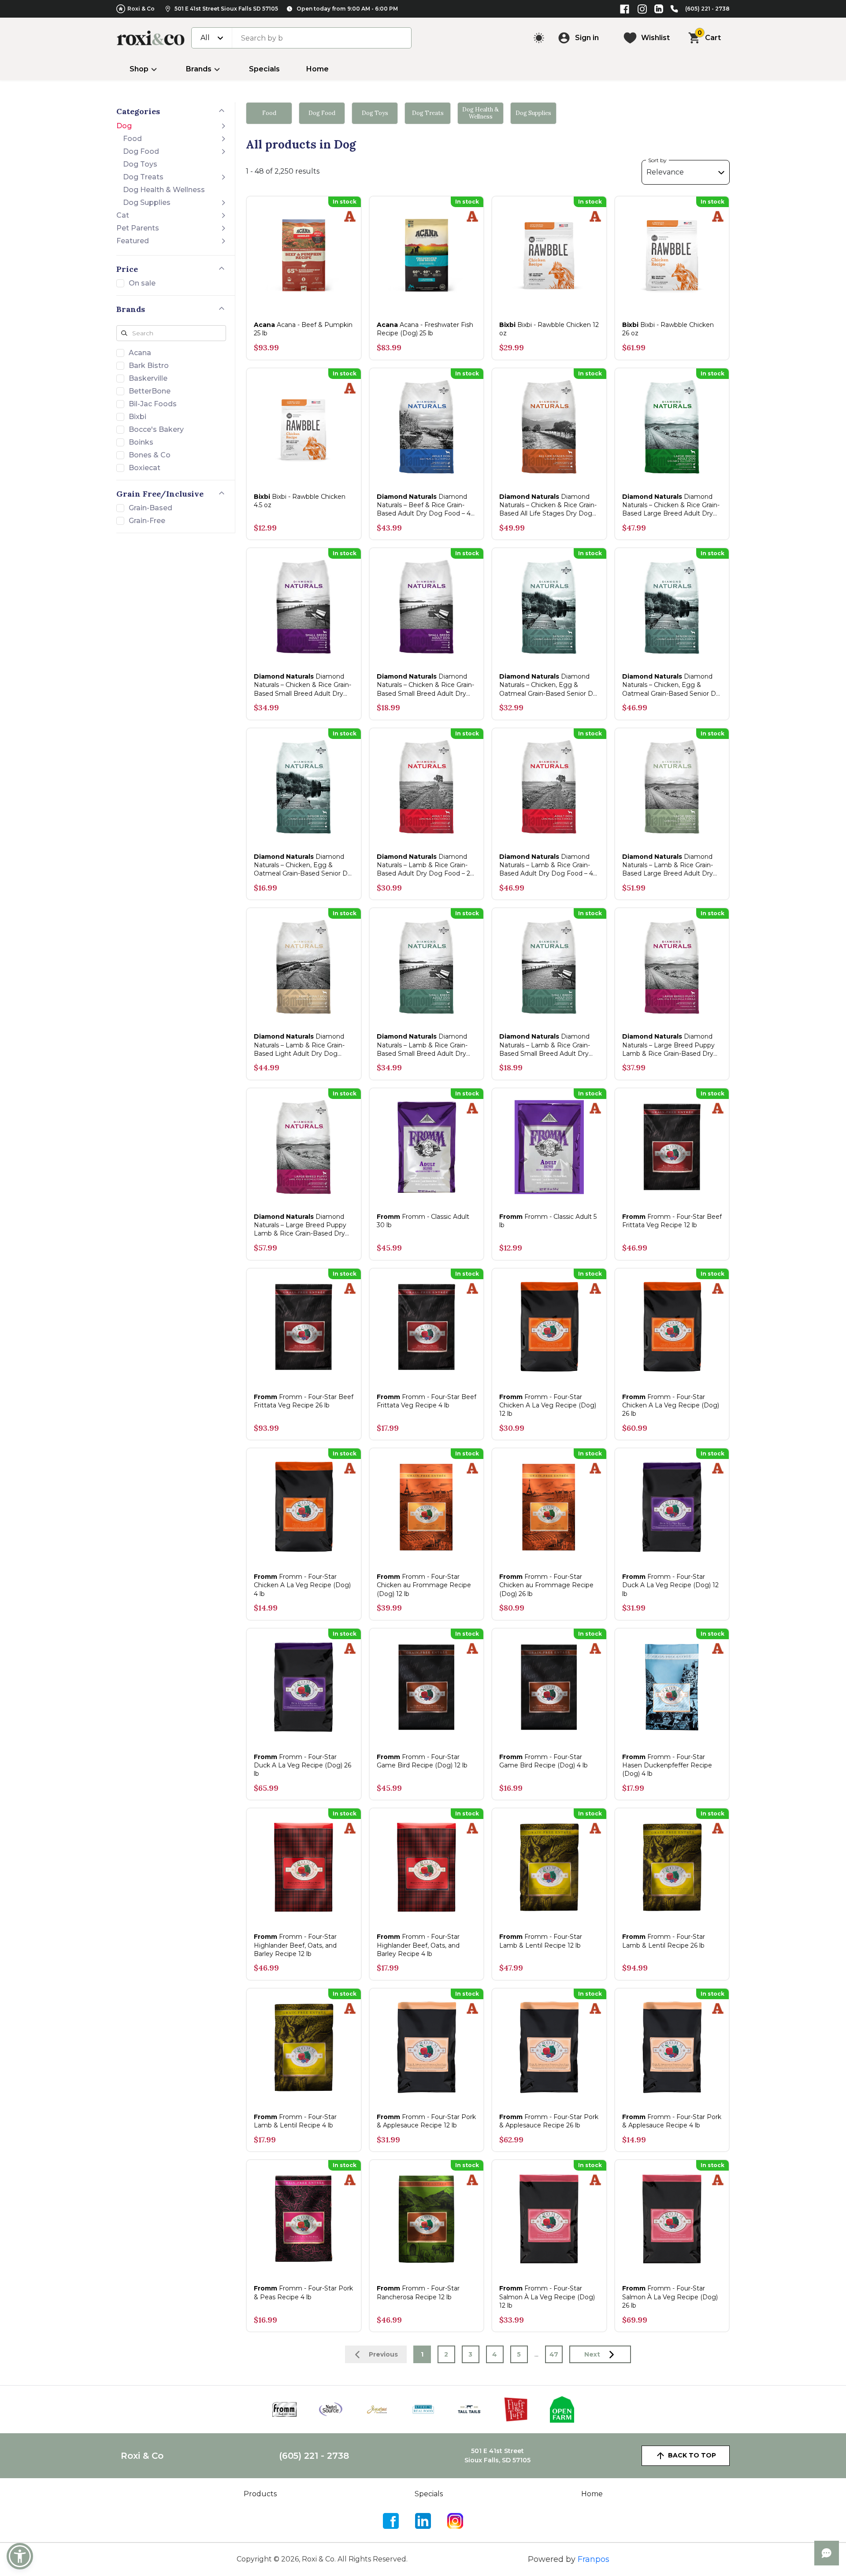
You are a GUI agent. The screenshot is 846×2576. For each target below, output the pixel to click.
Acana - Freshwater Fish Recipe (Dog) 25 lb (425, 329)
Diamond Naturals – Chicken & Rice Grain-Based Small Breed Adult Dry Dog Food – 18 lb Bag (302, 685)
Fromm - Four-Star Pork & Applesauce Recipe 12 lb (426, 2121)
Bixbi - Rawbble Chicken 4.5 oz (300, 501)
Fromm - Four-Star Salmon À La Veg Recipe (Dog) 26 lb (670, 2297)
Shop (139, 69)
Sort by (657, 160)
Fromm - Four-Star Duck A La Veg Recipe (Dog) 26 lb (302, 1765)
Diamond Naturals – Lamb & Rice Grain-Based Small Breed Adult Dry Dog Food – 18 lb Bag (422, 1045)
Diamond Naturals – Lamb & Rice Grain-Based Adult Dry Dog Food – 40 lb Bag (548, 865)
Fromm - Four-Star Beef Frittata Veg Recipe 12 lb (672, 1221)
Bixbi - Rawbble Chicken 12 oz (549, 329)
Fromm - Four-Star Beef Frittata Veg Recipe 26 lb (304, 1401)
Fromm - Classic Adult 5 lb (548, 1221)
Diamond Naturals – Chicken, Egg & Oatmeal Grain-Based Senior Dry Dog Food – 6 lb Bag (304, 865)
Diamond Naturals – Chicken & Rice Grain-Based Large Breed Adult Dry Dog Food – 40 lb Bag (671, 505)
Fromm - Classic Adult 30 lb (423, 1221)
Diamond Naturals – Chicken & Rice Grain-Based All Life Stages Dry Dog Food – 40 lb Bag (548, 505)
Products (260, 2494)
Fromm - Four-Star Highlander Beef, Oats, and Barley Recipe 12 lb (295, 1945)
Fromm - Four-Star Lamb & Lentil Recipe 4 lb (295, 2121)
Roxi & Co (141, 9)
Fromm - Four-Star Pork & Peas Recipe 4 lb (303, 2292)
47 (554, 2354)
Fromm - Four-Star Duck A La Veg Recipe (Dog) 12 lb (670, 1585)
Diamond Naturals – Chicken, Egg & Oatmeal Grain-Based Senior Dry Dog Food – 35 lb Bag (672, 685)
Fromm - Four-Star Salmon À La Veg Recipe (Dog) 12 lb (547, 2297)
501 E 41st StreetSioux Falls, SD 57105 (497, 2455)
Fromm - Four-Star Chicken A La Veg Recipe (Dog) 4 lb (302, 1585)
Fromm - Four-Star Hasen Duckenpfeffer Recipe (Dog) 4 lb (667, 1765)
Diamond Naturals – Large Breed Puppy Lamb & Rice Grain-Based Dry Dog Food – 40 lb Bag (300, 1225)
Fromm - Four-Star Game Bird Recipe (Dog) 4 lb (544, 1761)
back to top (692, 2455)
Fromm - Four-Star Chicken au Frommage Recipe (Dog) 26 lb (546, 1585)
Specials (264, 69)
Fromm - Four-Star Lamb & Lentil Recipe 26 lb (664, 1941)
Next (592, 2354)
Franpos (594, 2559)
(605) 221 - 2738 (707, 9)
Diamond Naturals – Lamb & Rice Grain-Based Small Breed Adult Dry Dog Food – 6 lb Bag (545, 1045)
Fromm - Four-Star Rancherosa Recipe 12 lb (418, 2292)
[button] (20, 2556)
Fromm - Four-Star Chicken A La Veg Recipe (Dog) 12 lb (548, 1405)
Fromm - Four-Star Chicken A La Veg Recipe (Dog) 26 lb (671, 1405)
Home (317, 69)
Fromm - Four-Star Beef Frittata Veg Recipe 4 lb (427, 1401)
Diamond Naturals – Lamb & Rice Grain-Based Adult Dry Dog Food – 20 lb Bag (426, 865)
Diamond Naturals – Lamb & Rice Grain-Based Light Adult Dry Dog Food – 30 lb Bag (299, 1045)
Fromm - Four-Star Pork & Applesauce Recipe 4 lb (672, 2121)
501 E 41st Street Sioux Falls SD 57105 (226, 9)
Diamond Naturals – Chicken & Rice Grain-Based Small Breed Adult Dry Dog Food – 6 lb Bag (425, 685)
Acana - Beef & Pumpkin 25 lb (303, 329)
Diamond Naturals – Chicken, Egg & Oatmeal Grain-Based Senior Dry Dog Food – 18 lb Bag (549, 685)
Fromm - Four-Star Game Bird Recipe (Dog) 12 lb (422, 1761)
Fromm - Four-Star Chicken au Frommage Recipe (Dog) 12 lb (424, 1585)
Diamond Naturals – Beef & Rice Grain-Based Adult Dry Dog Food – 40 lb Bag (426, 505)
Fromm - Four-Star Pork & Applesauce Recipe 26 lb (549, 2121)
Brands (199, 69)
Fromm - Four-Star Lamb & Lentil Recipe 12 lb (541, 1941)
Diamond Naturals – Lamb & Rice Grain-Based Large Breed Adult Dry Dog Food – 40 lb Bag (668, 865)
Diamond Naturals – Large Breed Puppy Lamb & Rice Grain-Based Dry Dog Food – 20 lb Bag (668, 1045)
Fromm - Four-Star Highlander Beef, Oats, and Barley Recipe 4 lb (418, 1945)
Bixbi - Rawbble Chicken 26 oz (668, 329)
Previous (383, 2354)
